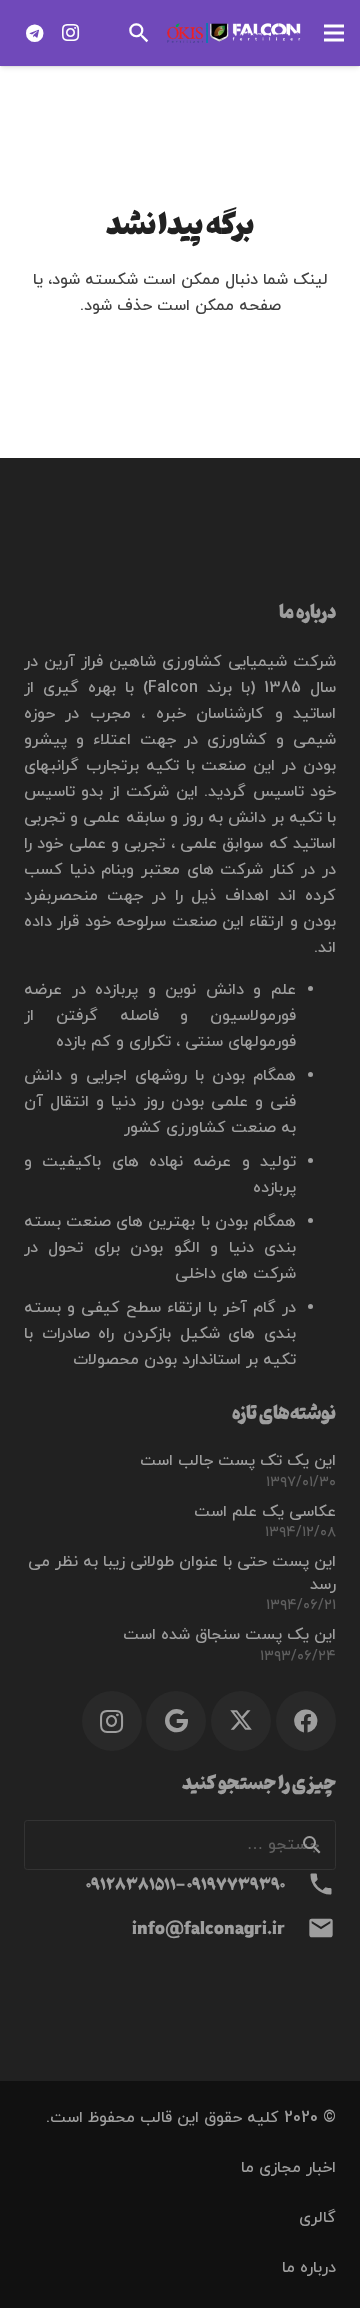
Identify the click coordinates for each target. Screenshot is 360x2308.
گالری (317, 2218)
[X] (241, 1721)
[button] (334, 33)
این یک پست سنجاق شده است (229, 1635)
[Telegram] (34, 33)
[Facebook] (306, 1721)
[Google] (176, 1721)
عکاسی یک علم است (265, 1512)
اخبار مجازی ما (288, 2168)
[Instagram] (70, 33)
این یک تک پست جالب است (238, 1461)
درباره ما (309, 2268)
